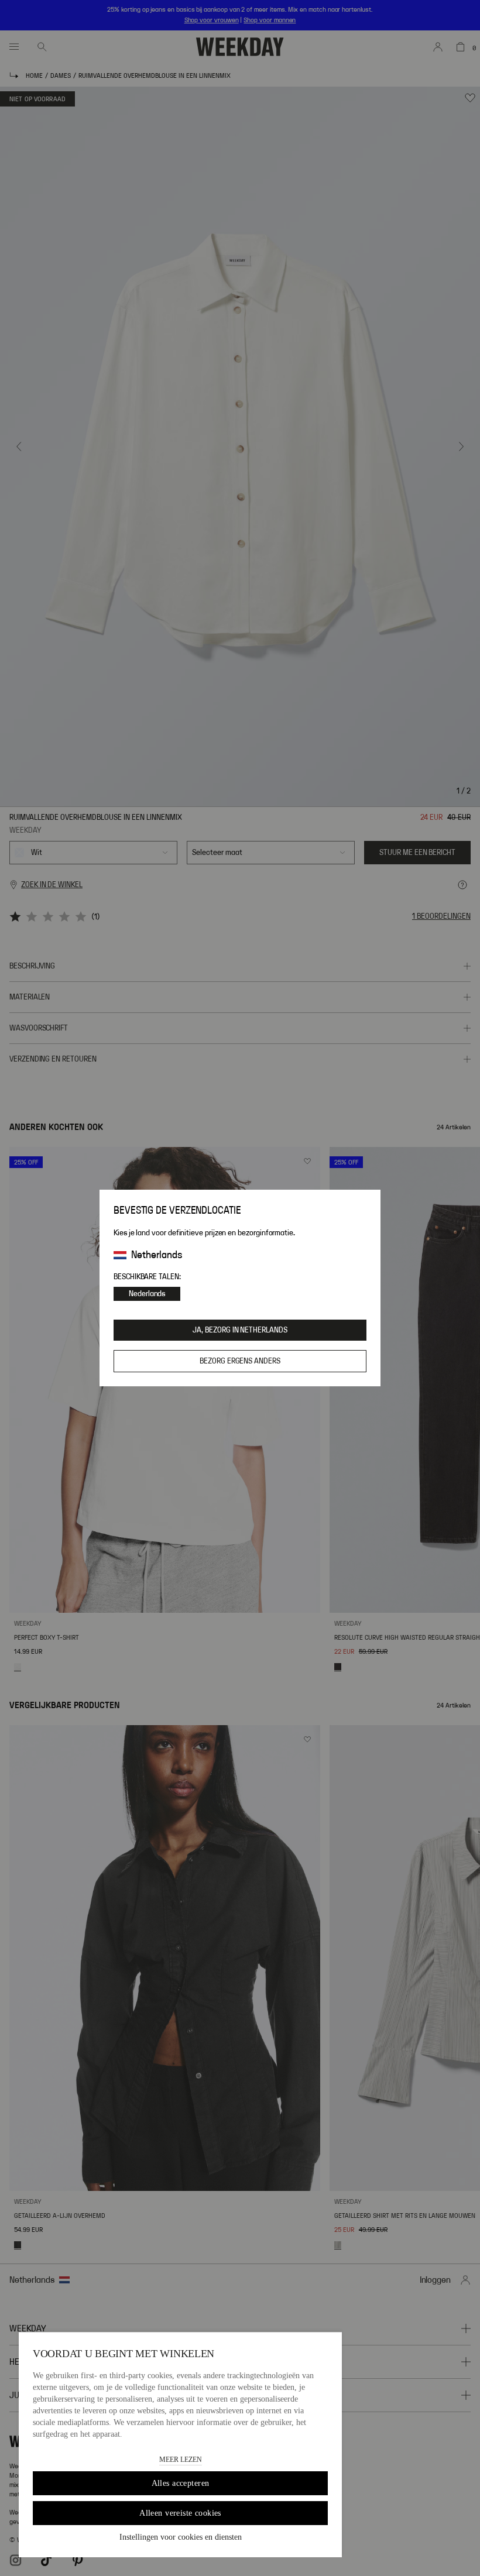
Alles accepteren (181, 2483)
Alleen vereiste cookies (180, 2513)
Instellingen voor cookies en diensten (181, 2537)
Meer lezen (181, 2460)
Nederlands (147, 1294)
